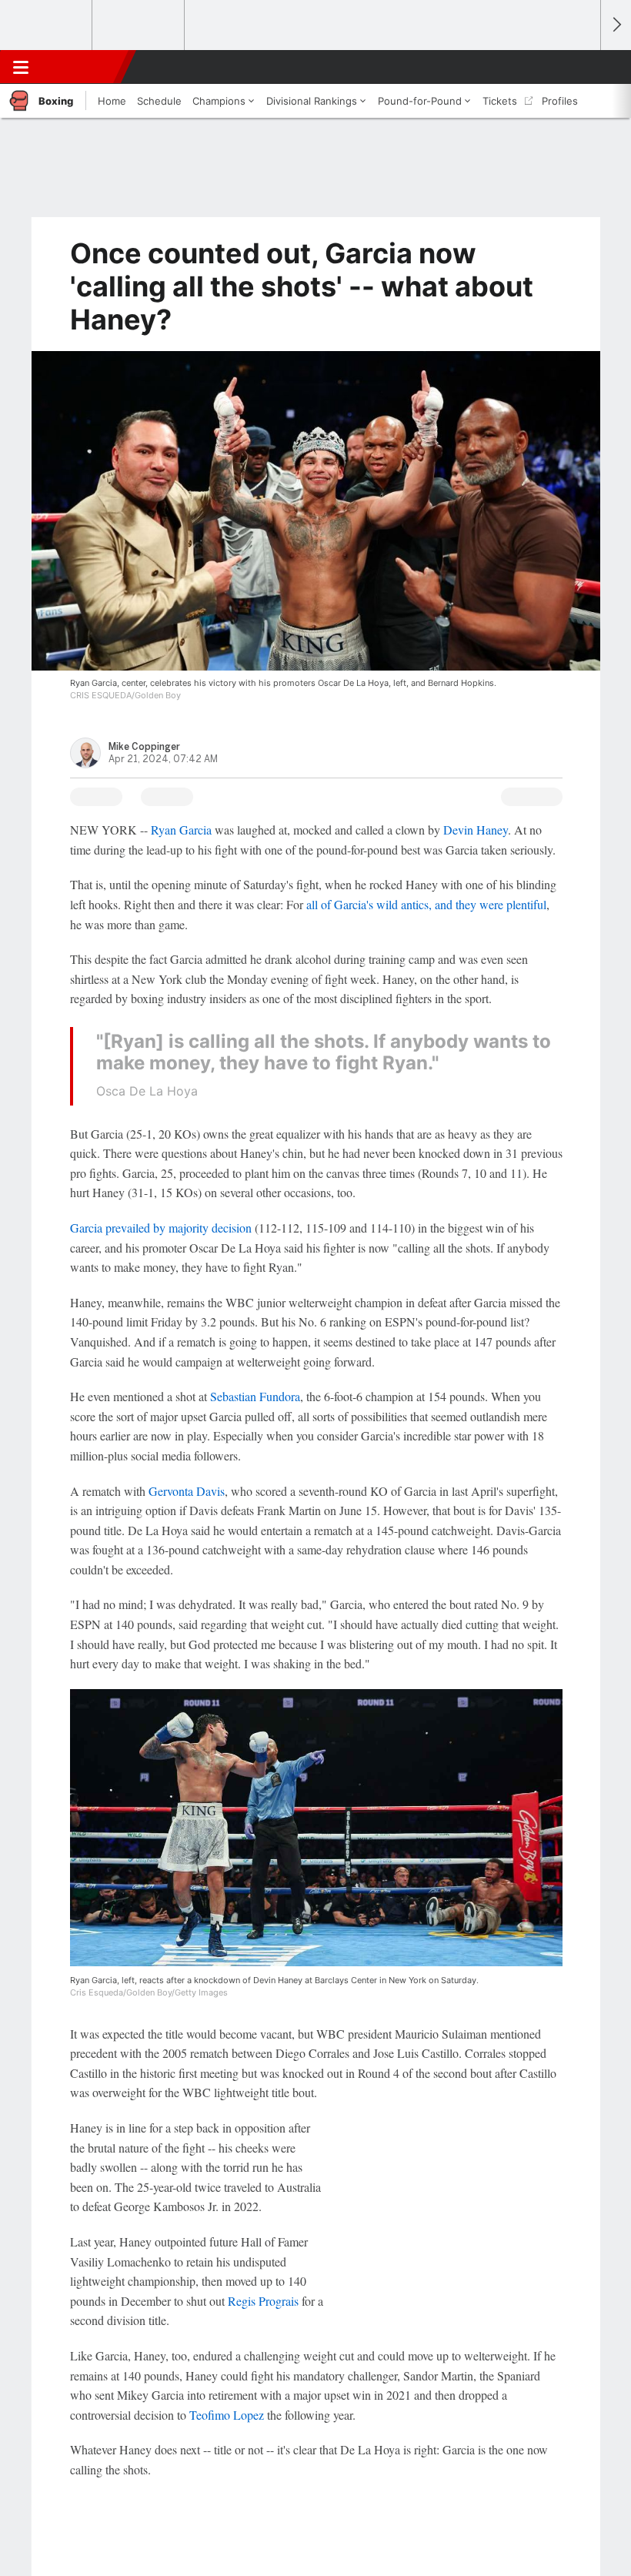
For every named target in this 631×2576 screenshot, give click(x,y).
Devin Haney (476, 830)
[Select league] (47, 25)
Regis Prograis (263, 2301)
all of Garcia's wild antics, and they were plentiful (426, 904)
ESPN (82, 67)
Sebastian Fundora (255, 1396)
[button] (580, 67)
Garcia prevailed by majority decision (161, 1228)
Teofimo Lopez (227, 2415)
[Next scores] (616, 25)
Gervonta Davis (187, 1491)
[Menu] (21, 67)
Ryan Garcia (181, 830)
